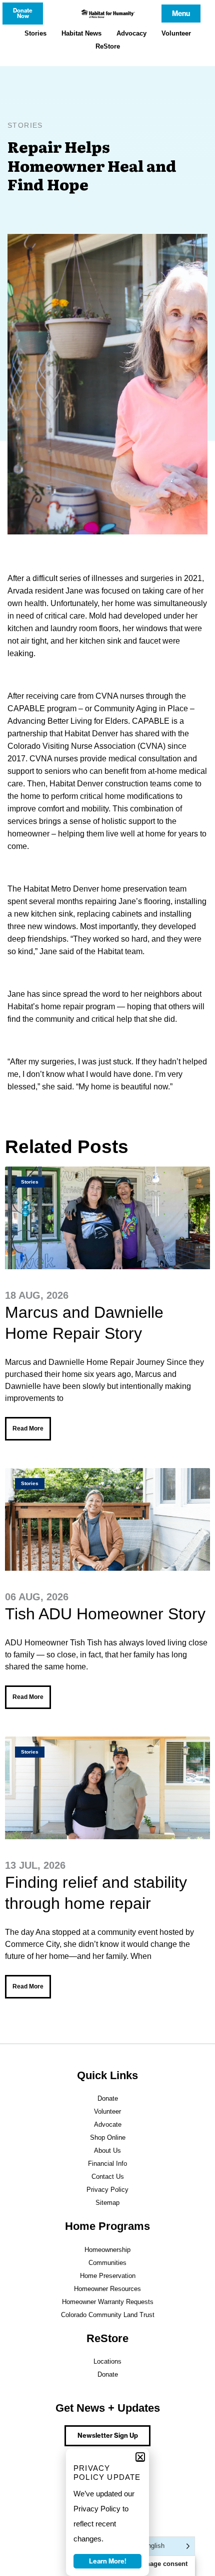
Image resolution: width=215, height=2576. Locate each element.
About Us (107, 2151)
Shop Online (108, 2137)
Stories (35, 33)
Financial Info (107, 2164)
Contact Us (108, 2177)
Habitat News (81, 33)
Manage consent (162, 2564)
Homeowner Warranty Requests (108, 2302)
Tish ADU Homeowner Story (105, 1614)
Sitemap (107, 2203)
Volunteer (176, 33)
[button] (140, 2457)
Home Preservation (108, 2276)
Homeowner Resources (107, 2289)
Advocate (108, 2124)
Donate (108, 2098)
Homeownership (107, 2250)
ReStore (108, 46)
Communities (107, 2263)
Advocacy (131, 33)
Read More (28, 1428)
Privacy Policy (107, 2190)
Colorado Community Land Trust (108, 2315)
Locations (107, 2361)
